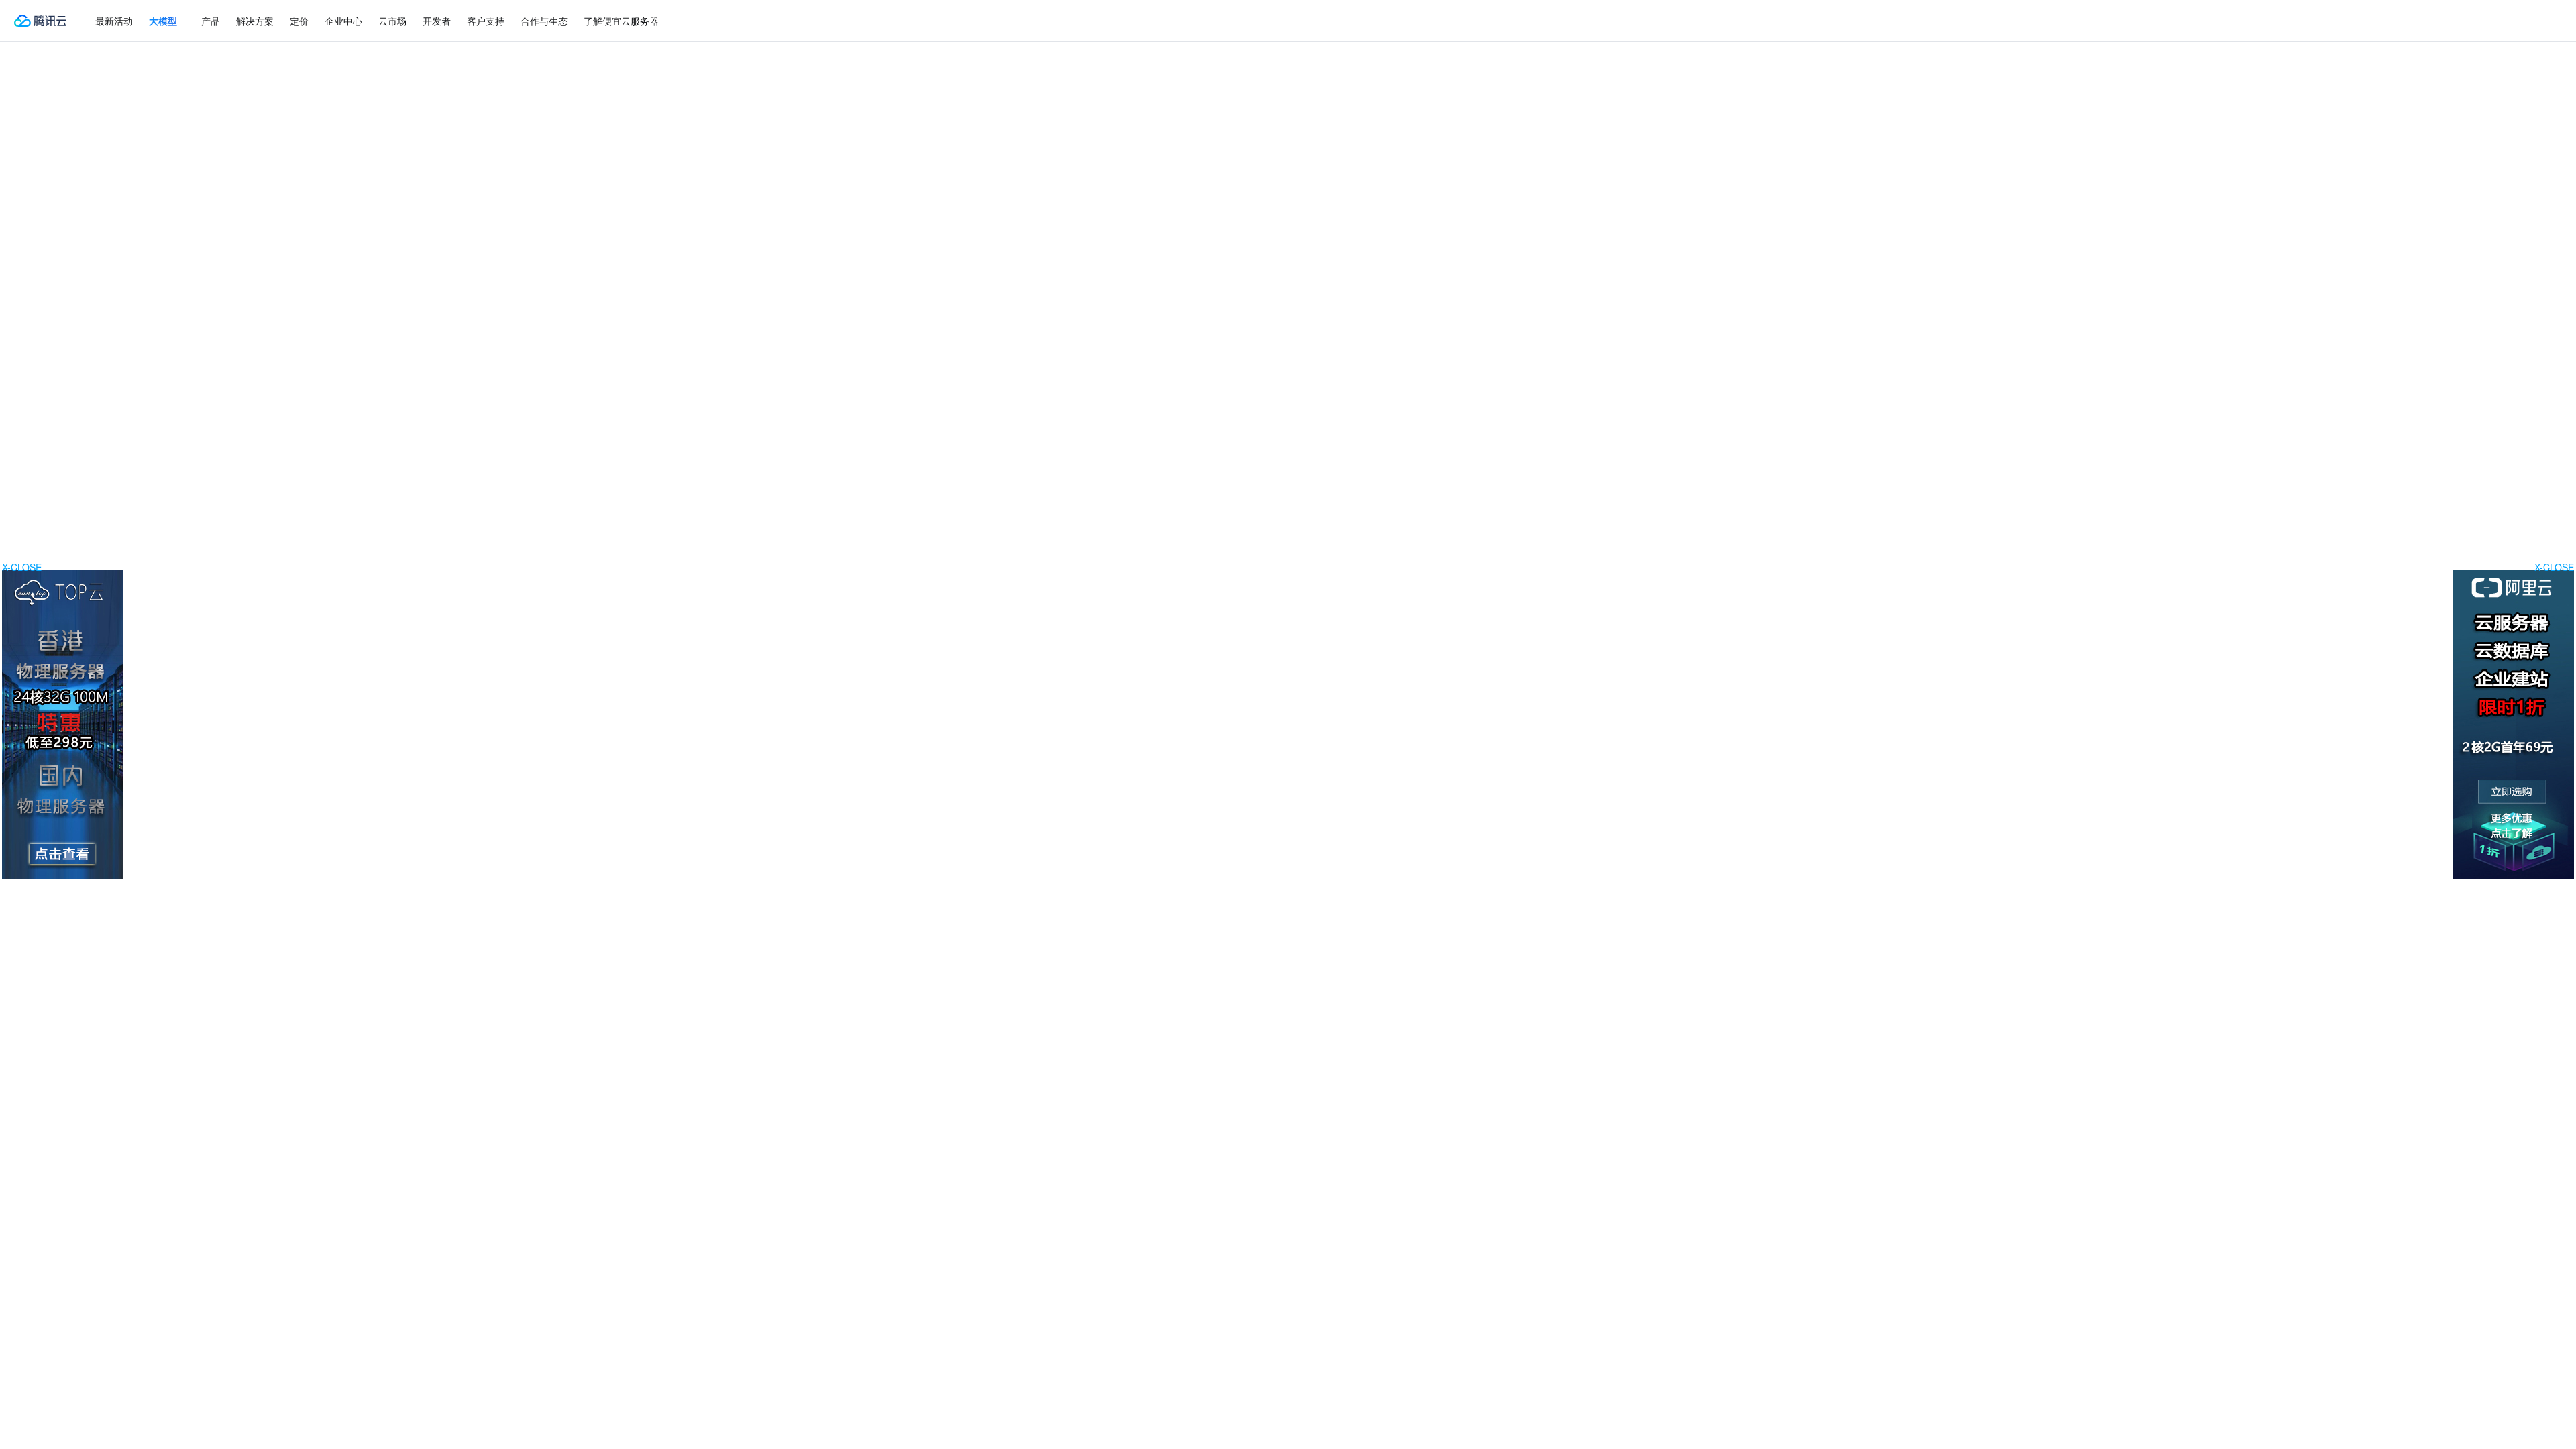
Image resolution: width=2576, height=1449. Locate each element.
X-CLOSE (2554, 567)
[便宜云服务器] (40, 21)
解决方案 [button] (255, 21)
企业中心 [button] (343, 21)
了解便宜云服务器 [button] (621, 21)
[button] (163, 21)
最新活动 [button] (114, 21)
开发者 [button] (437, 21)
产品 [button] (211, 21)
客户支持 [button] (486, 21)
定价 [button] (299, 21)
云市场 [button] (392, 21)
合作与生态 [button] (544, 21)
